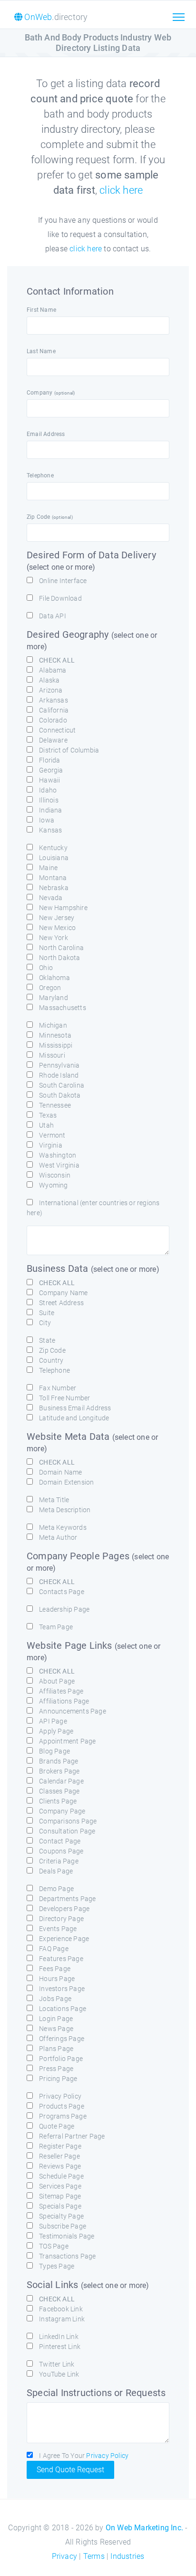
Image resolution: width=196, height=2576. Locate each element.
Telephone (40, 476)
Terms (94, 2556)
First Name (41, 310)
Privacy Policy (107, 2456)
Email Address (46, 434)
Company (51, 393)
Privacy (64, 2556)
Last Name (41, 351)
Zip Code (50, 517)
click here (121, 190)
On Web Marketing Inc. (144, 2528)
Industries (127, 2556)
